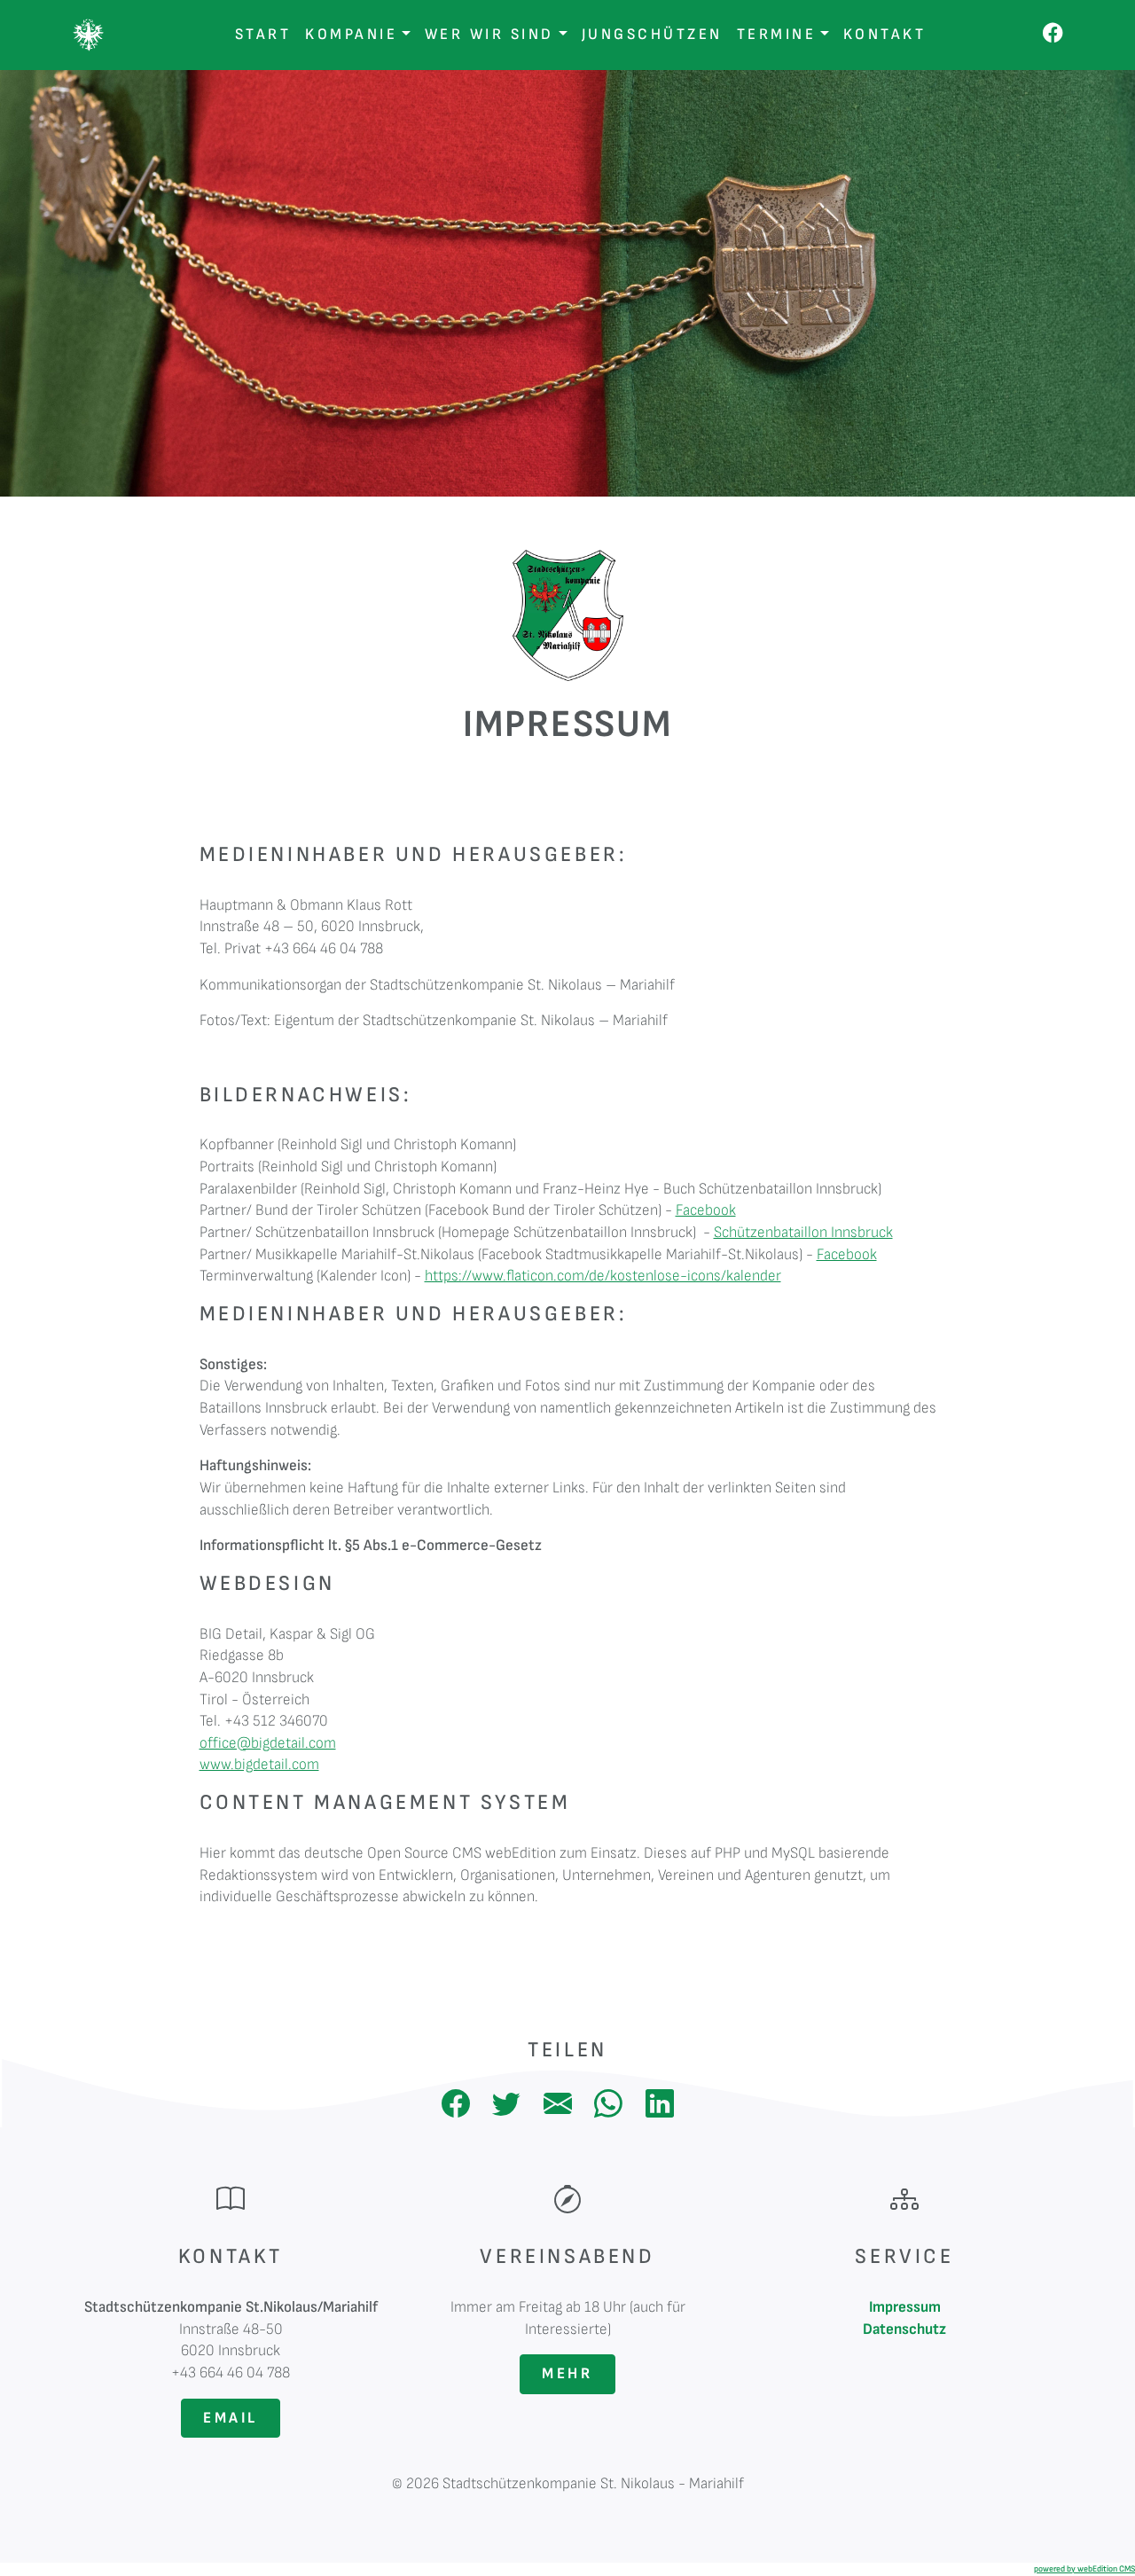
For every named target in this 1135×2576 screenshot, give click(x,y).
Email (231, 2418)
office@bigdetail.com (268, 1743)
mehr (567, 2373)
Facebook (706, 1210)
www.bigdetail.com (259, 1764)
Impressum (905, 2307)
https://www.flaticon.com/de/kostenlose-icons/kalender (603, 1276)
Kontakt (885, 34)
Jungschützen (652, 34)
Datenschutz (904, 2329)
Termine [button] (777, 34)
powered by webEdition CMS (1084, 2569)
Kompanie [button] (351, 34)
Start (263, 34)
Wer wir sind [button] (489, 34)
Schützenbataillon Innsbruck (803, 1232)
